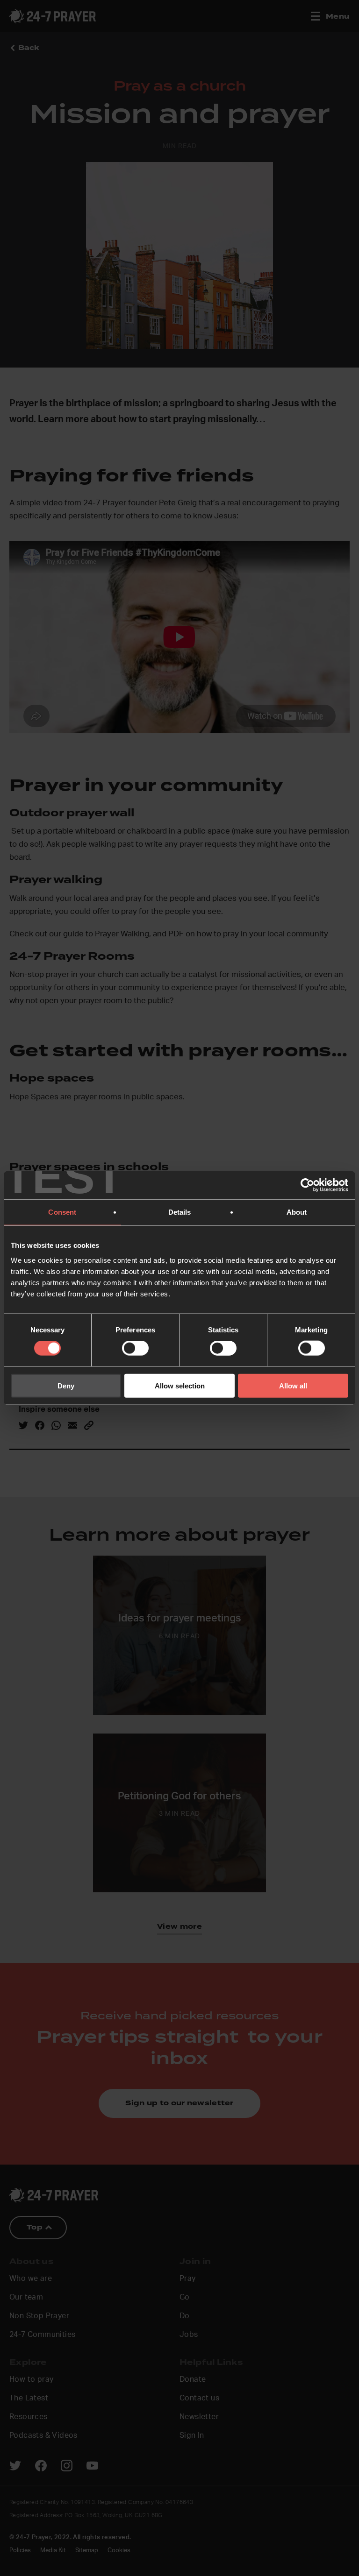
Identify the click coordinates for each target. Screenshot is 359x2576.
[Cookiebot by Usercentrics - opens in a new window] (307, 1185)
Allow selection (180, 1385)
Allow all (293, 1385)
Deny (66, 1385)
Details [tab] (180, 1212)
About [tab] (297, 1212)
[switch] (135, 1348)
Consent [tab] (62, 1212)
